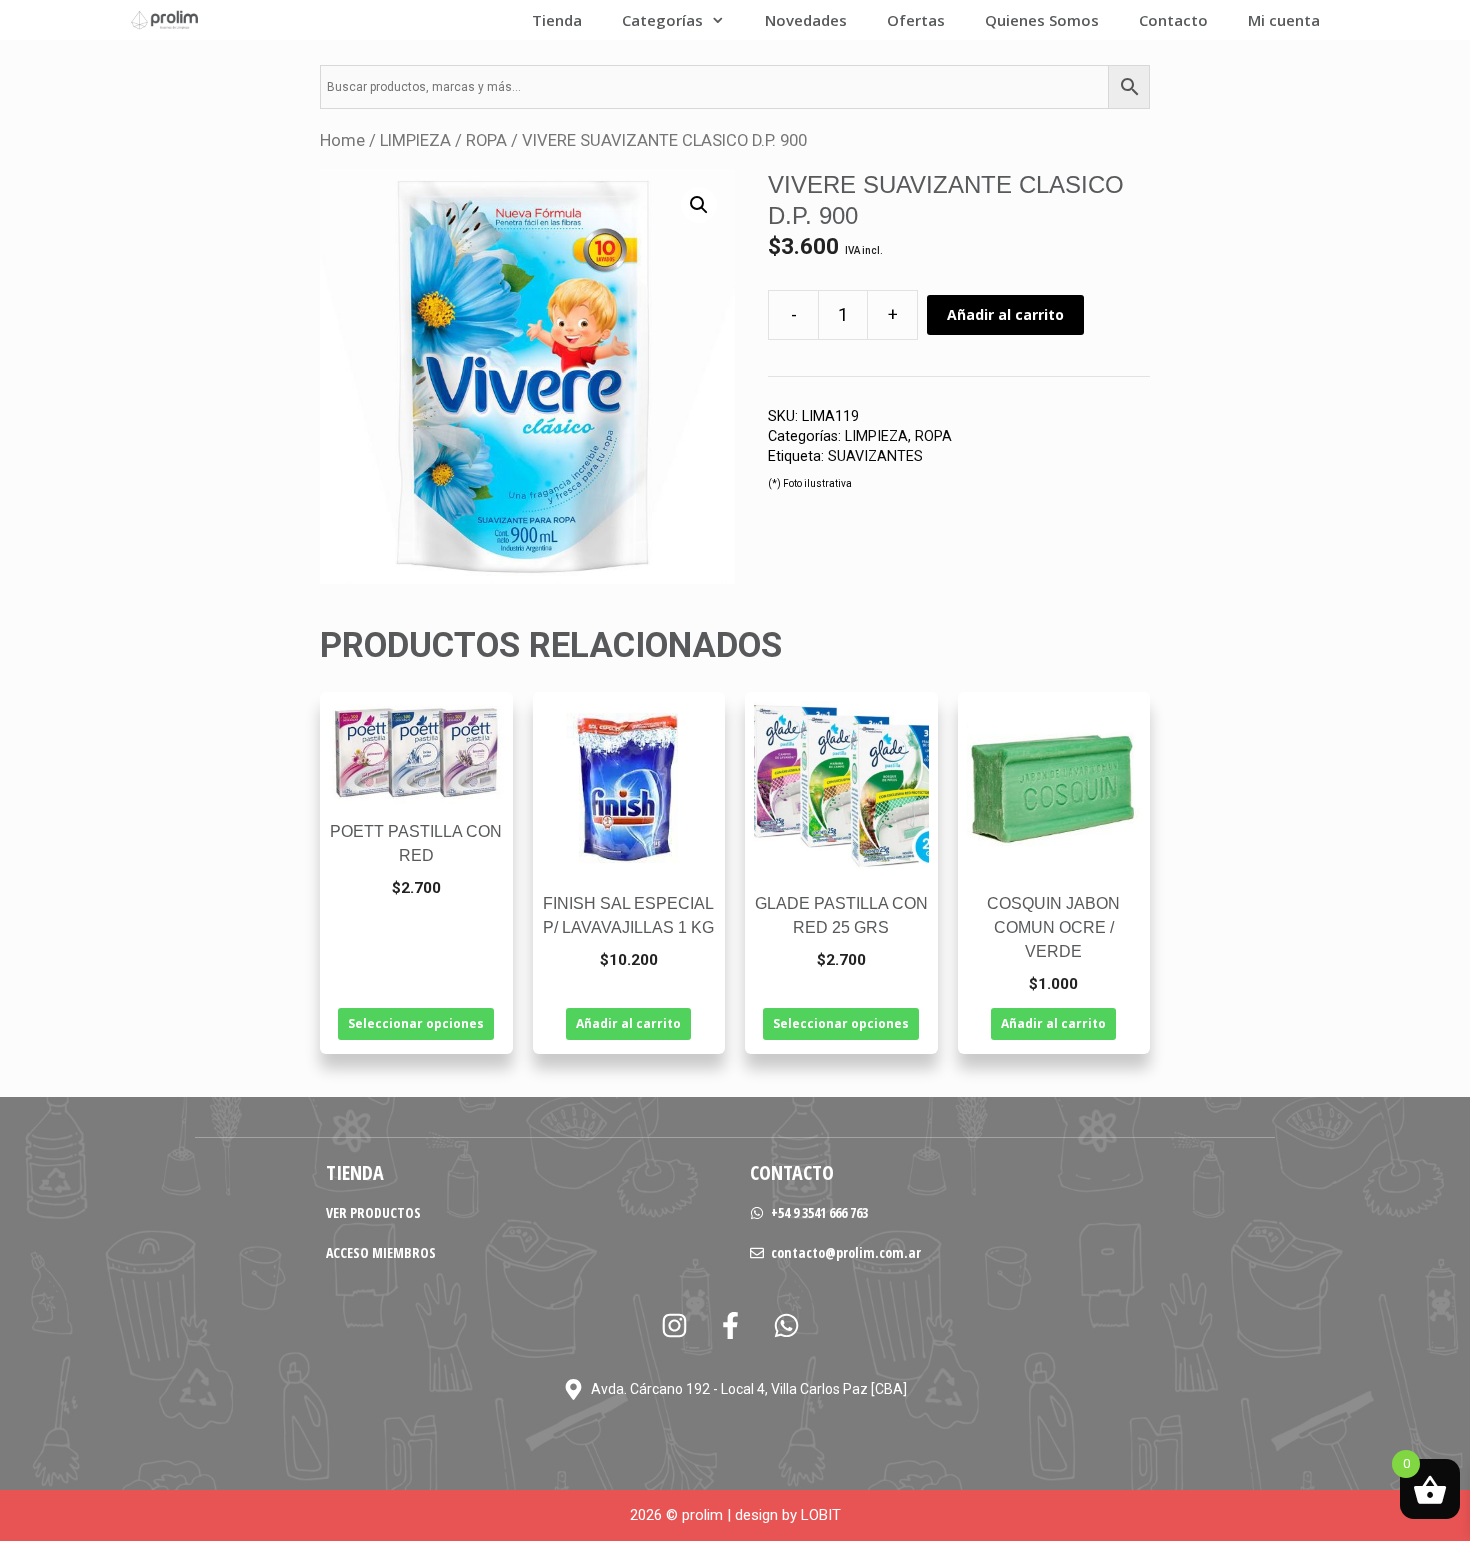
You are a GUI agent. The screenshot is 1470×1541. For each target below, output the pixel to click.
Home (342, 140)
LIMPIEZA (415, 140)
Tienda (557, 20)
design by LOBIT (788, 1515)
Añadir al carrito (1005, 314)
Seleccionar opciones (416, 1023)
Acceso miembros (381, 1252)
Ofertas (916, 20)
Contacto (1173, 20)
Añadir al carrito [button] (628, 1023)
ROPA (486, 140)
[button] (699, 205)
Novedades (806, 20)
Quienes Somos (1042, 20)
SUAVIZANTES (875, 456)
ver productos (373, 1212)
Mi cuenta (1284, 20)
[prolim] (165, 20)
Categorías (662, 20)
